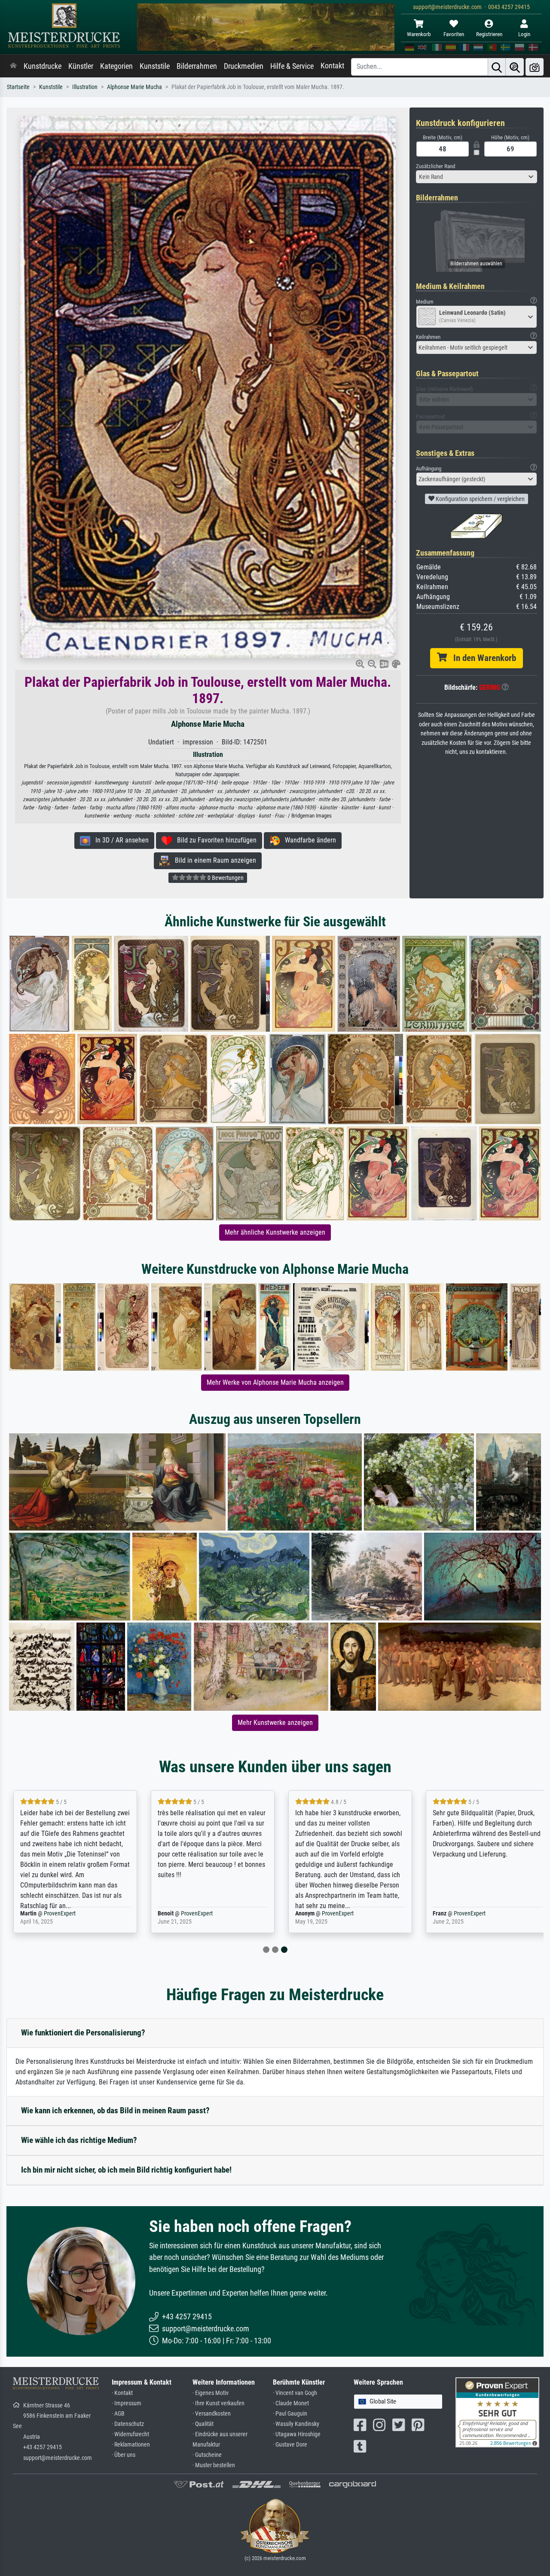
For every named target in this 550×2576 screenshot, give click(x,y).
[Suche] (497, 67)
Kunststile (155, 66)
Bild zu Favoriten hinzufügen (214, 840)
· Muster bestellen (214, 2465)
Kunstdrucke (43, 66)
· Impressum (127, 2403)
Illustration (85, 87)
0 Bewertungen (225, 878)
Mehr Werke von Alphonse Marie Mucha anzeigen (275, 1382)
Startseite (18, 87)
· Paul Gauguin (290, 2414)
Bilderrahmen (197, 66)
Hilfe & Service (292, 66)
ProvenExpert (60, 1914)
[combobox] (477, 177)
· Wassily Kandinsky (296, 2424)
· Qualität (203, 2424)
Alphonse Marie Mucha (134, 87)
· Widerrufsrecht (130, 2434)
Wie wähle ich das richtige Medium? (79, 2140)
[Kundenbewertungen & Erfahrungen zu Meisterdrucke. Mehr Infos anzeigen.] (497, 2412)
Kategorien (116, 66)
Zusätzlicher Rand (435, 166)
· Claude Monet (291, 2403)
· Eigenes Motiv (211, 2393)
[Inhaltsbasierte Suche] (515, 67)
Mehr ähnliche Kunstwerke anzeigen (275, 1232)
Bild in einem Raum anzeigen (213, 860)
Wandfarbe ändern (308, 840)
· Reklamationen (131, 2445)
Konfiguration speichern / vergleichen (480, 499)
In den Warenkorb (481, 658)
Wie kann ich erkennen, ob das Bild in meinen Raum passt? (115, 2110)
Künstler (81, 66)
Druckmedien (244, 66)
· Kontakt (122, 2393)
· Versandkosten (212, 2414)
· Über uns (124, 2455)
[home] (13, 66)
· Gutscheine (207, 2455)
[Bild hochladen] (535, 67)
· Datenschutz (128, 2424)
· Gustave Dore (290, 2445)
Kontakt (332, 66)
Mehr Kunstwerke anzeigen (275, 1723)
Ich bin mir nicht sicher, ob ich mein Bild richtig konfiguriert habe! (126, 2170)
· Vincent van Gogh (295, 2393)
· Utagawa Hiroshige (297, 2434)
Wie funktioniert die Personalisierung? (83, 2033)
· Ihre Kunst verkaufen (218, 2403)
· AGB (118, 2414)
